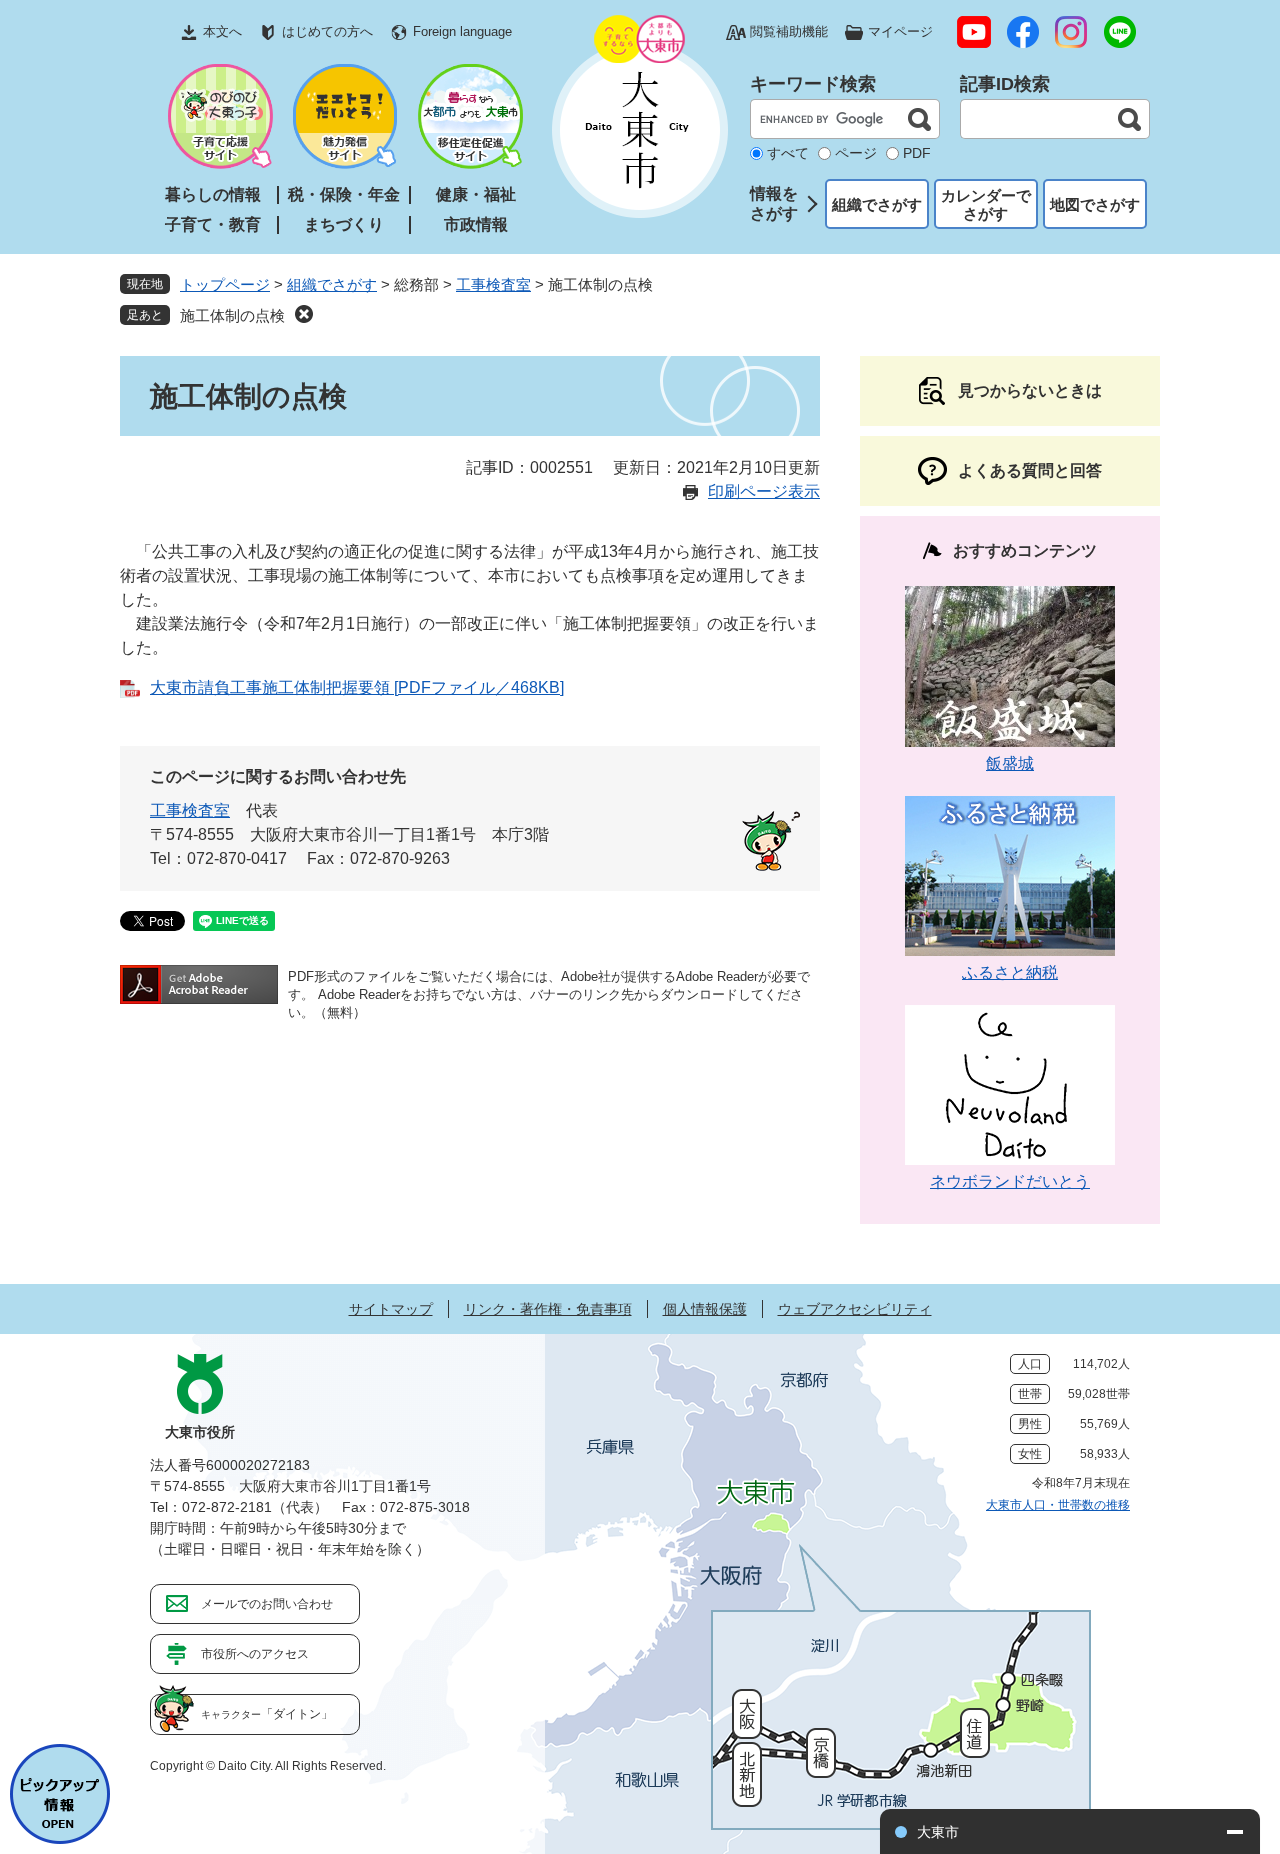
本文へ (222, 31)
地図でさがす (1095, 204)
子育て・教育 (213, 224)
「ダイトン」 (267, 1714)
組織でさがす (877, 204)
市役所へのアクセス (255, 1654)
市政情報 (476, 224)
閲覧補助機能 (789, 31)
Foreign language (462, 31)
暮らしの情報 (213, 194)
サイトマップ (391, 1309)
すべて (788, 153)
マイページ (900, 31)
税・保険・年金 (344, 194)
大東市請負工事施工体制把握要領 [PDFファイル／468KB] (357, 687)
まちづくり (344, 224)
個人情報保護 (705, 1309)
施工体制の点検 (232, 315)
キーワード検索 (813, 84)
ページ (856, 153)
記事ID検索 (1005, 84)
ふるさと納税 (1010, 972)
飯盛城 (1010, 763)
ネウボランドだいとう (1010, 1181)
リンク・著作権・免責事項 (548, 1309)
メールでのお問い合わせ (267, 1604)
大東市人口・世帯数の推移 (1058, 1505)
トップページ (225, 284)
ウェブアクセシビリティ (855, 1309)
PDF (917, 153)
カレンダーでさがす (986, 204)
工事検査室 (493, 284)
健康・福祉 (476, 194)
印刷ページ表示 (764, 491)
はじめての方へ (327, 31)
